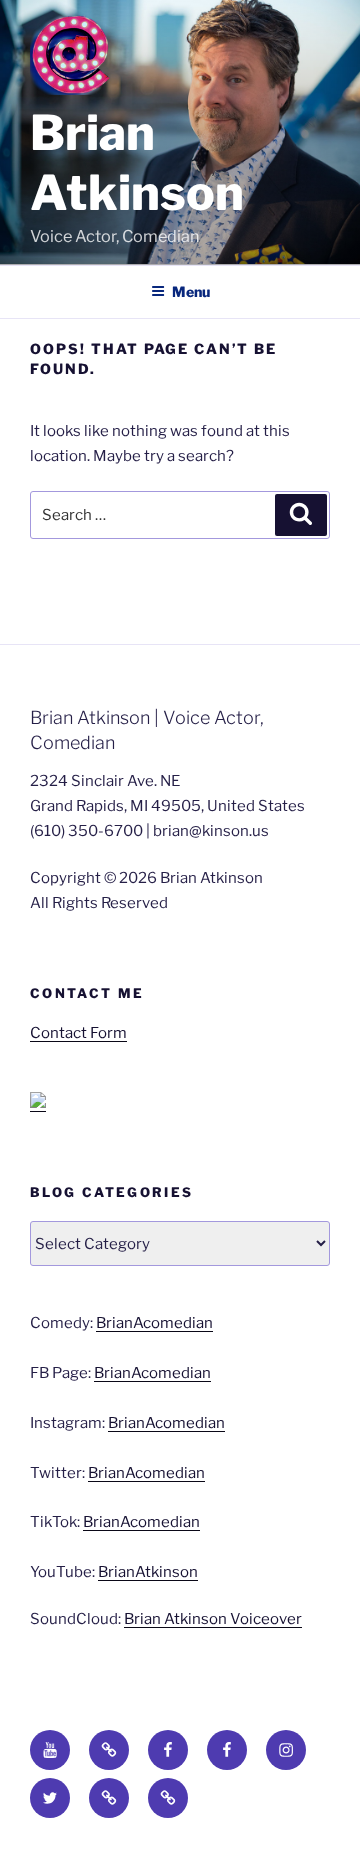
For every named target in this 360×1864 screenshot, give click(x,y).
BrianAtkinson (148, 1572)
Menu (191, 291)
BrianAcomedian (154, 1323)
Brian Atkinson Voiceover (213, 1619)
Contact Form (78, 1033)
